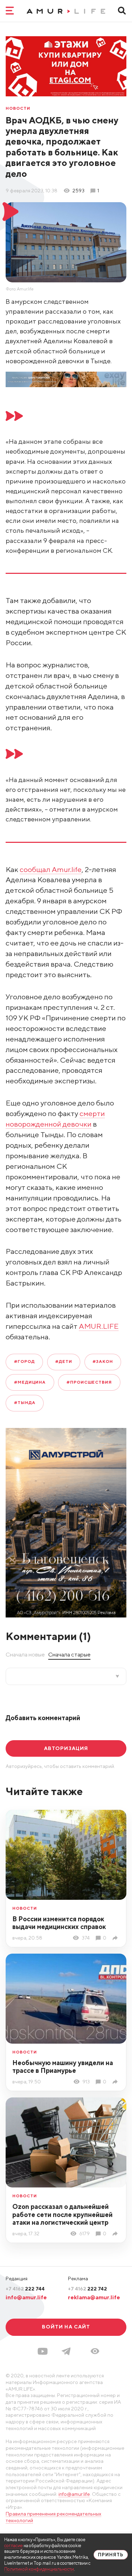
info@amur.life (26, 2297)
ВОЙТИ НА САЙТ (66, 2327)
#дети (64, 1361)
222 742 (87, 2289)
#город (24, 1361)
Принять (111, 2555)
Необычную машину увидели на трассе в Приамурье (63, 2067)
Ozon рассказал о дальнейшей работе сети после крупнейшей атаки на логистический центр (62, 2215)
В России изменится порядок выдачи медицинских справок (59, 1923)
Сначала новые (25, 1654)
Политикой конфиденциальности (39, 2569)
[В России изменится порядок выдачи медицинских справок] (116, 1938)
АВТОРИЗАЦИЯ (66, 1748)
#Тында (25, 1403)
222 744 (25, 2289)
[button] (95, 2351)
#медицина (30, 1382)
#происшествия (89, 1382)
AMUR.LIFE (99, 1326)
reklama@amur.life (94, 2297)
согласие (14, 2546)
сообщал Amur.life (51, 869)
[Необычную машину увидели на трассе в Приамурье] (116, 2082)
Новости (18, 109)
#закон (103, 1361)
